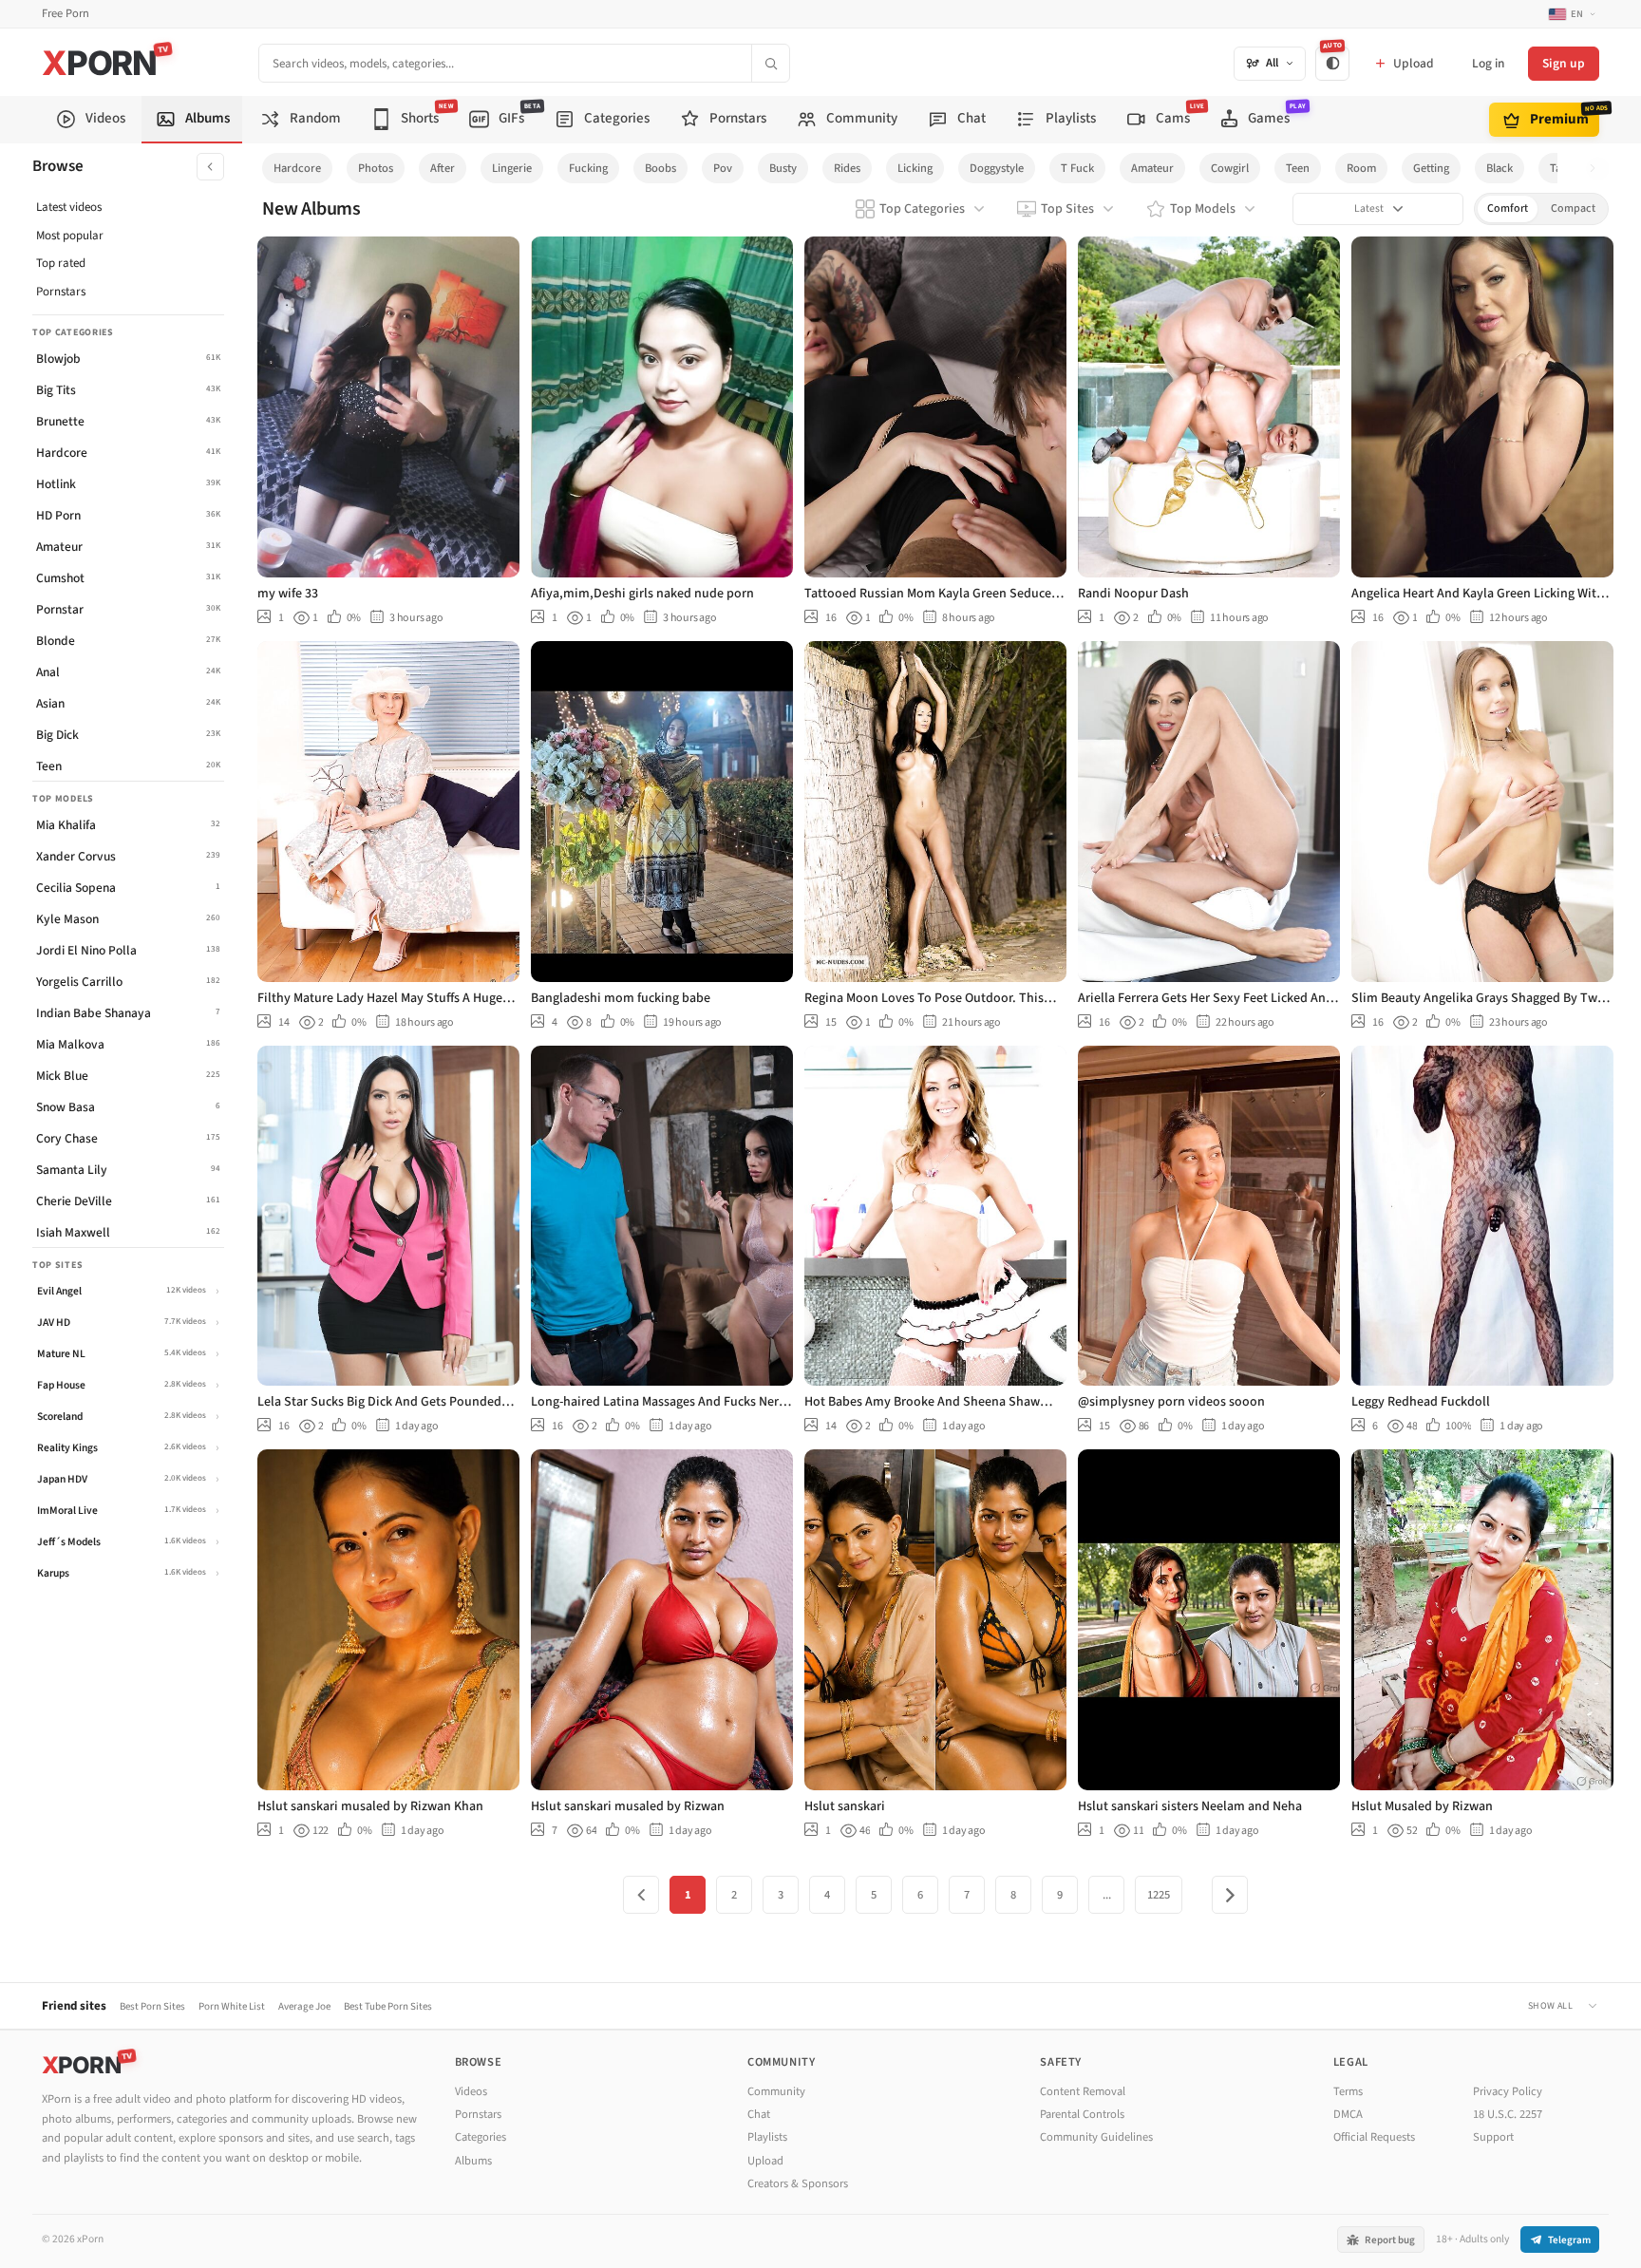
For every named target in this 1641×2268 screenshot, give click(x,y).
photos (376, 168)
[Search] (770, 63)
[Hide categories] (210, 167)
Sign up (1564, 63)
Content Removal (1083, 2091)
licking (915, 168)
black (1500, 168)
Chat (759, 2114)
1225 (1159, 1895)
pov (723, 168)
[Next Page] (1230, 1895)
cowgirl (1230, 168)
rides (847, 168)
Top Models (1203, 209)
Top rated (61, 263)
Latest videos (69, 207)
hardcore (297, 168)
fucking (588, 168)
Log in (1488, 63)
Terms (1348, 2091)
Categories (481, 2137)
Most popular (70, 236)
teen (1298, 168)
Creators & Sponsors (798, 2183)
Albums (473, 2161)
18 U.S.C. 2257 (1508, 2114)
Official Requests (1374, 2137)
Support (1493, 2137)
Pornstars (61, 292)
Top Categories (922, 209)
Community (776, 2091)
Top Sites (1067, 209)
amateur (1152, 168)
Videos (471, 2091)
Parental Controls (1082, 2114)
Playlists (767, 2137)
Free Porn (66, 14)
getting (1431, 168)
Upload (765, 2161)
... (1107, 1895)
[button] (1598, 169)
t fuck (1077, 168)
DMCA (1348, 2114)
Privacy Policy (1508, 2091)
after (443, 168)
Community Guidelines (1096, 2137)
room (1361, 168)
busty (783, 168)
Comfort (1508, 208)
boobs (660, 168)
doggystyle (997, 168)
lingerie (512, 168)
